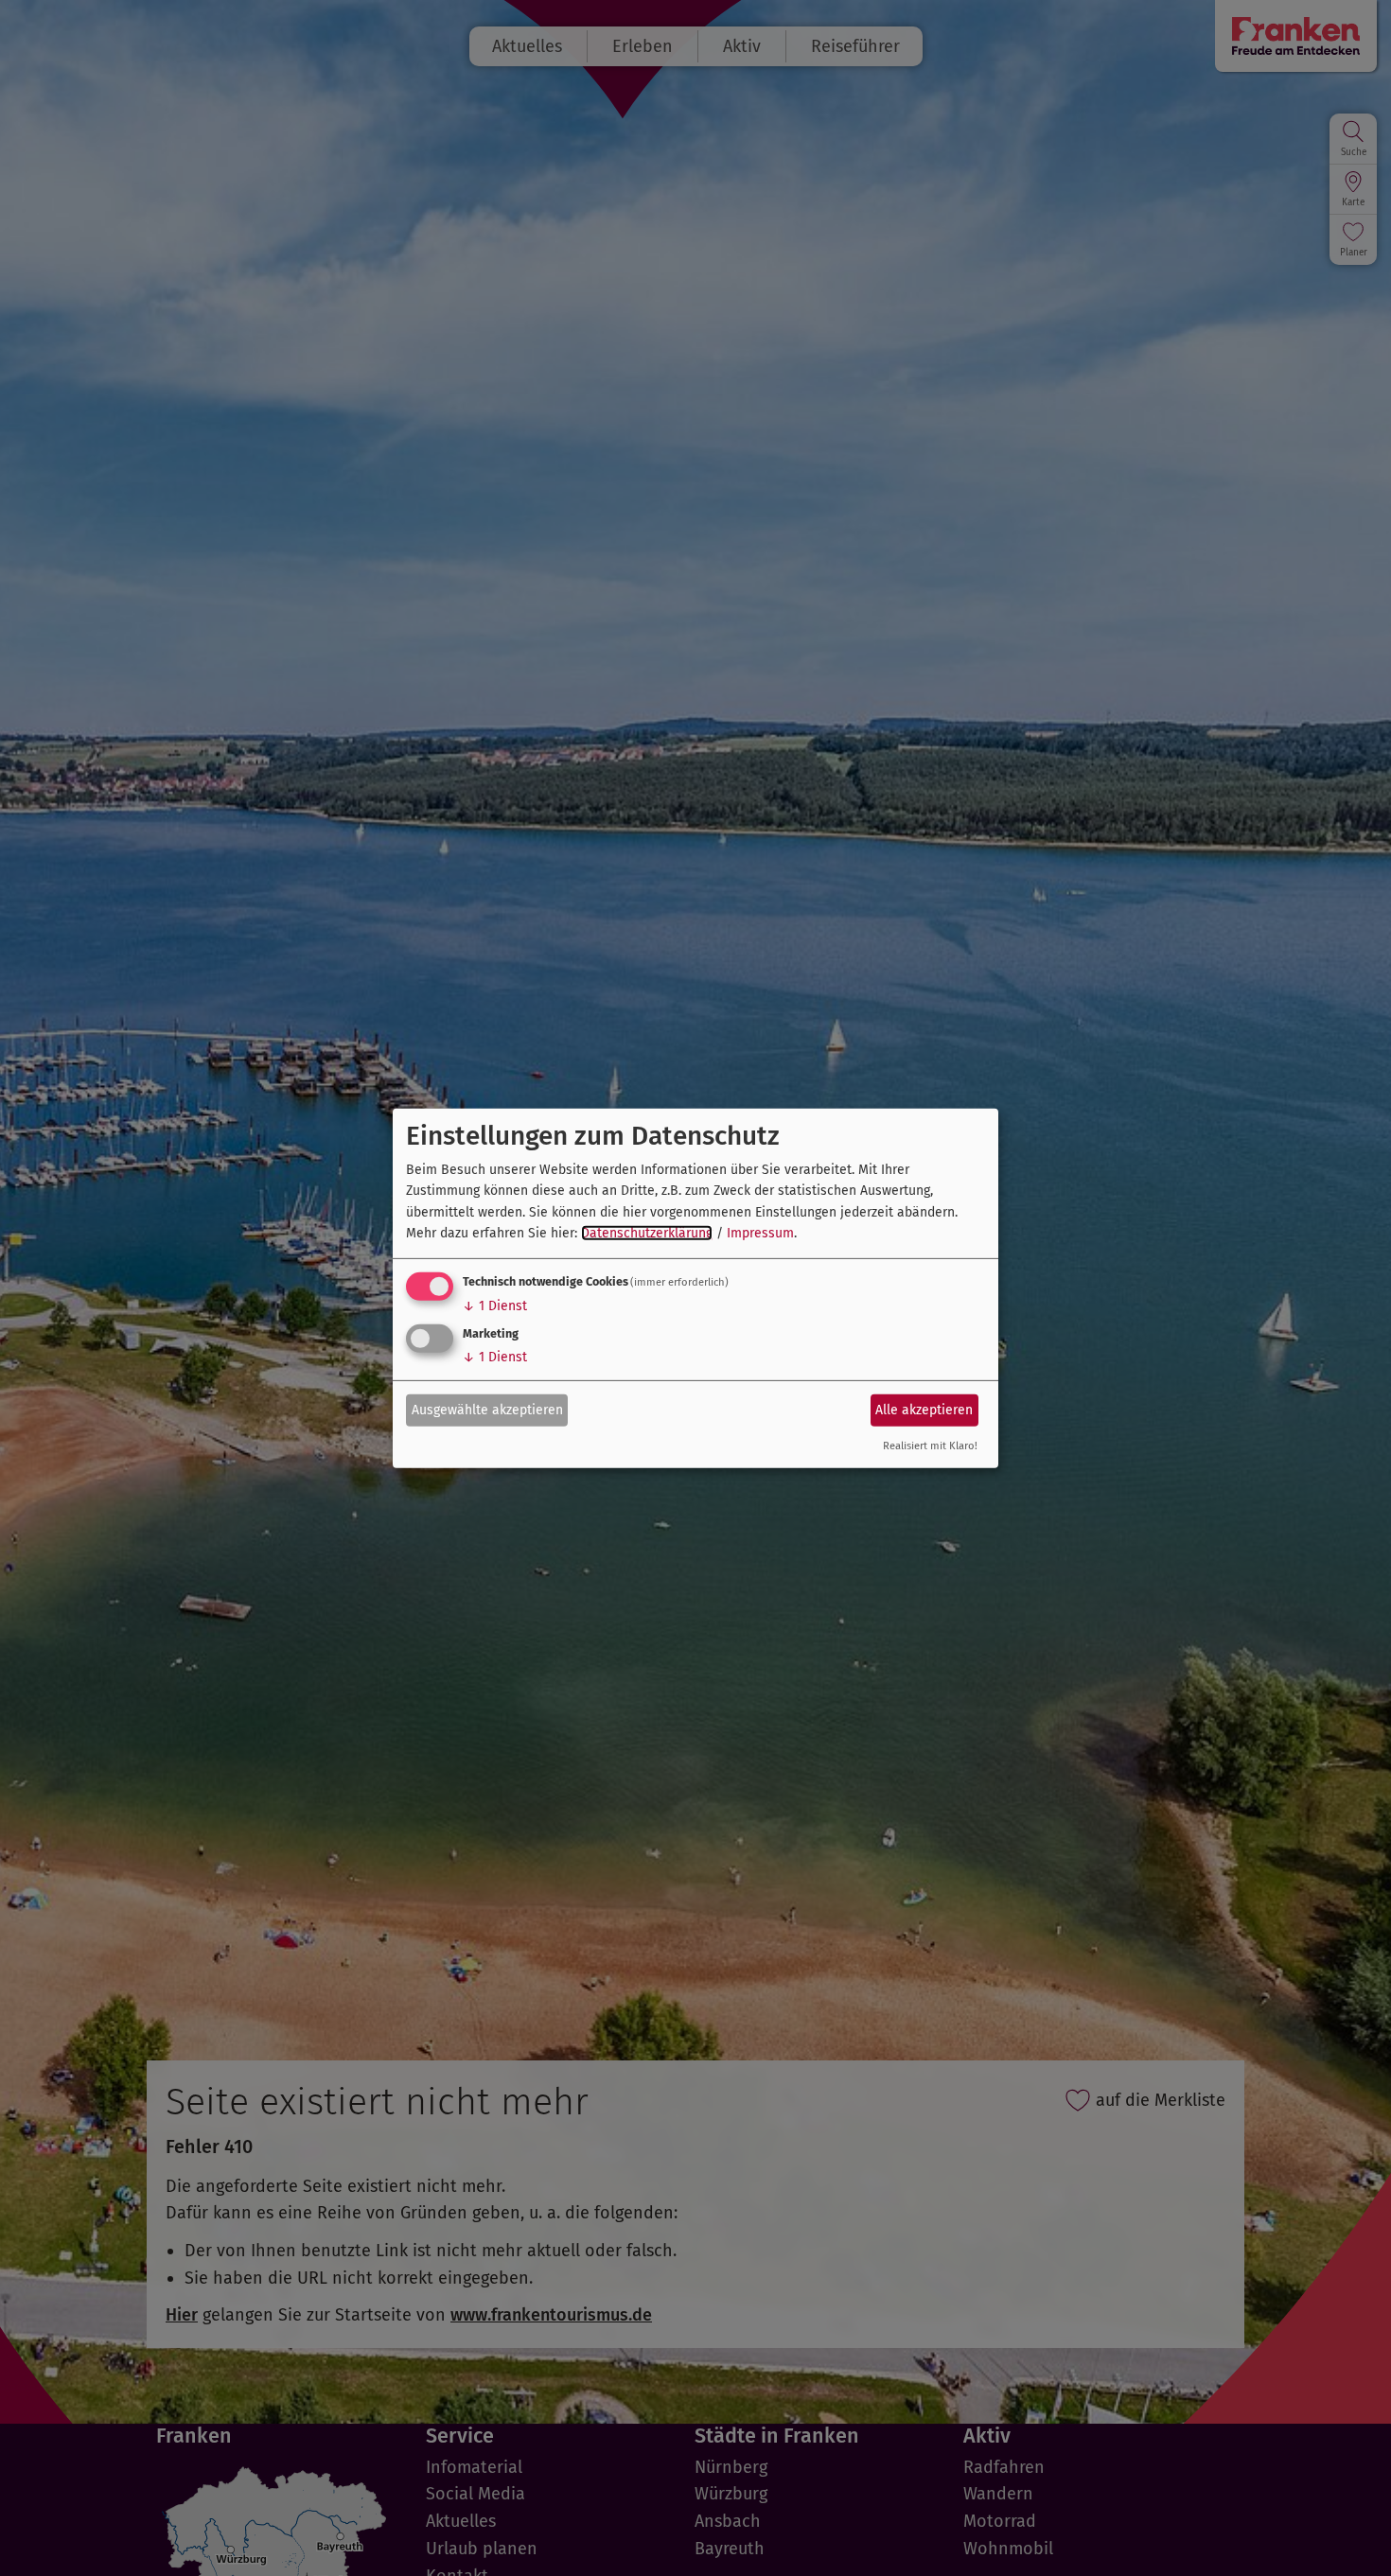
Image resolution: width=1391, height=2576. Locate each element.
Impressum (760, 1233)
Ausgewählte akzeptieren (487, 1410)
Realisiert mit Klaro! (930, 1446)
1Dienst (495, 1306)
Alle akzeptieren (924, 1410)
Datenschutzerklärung (647, 1233)
